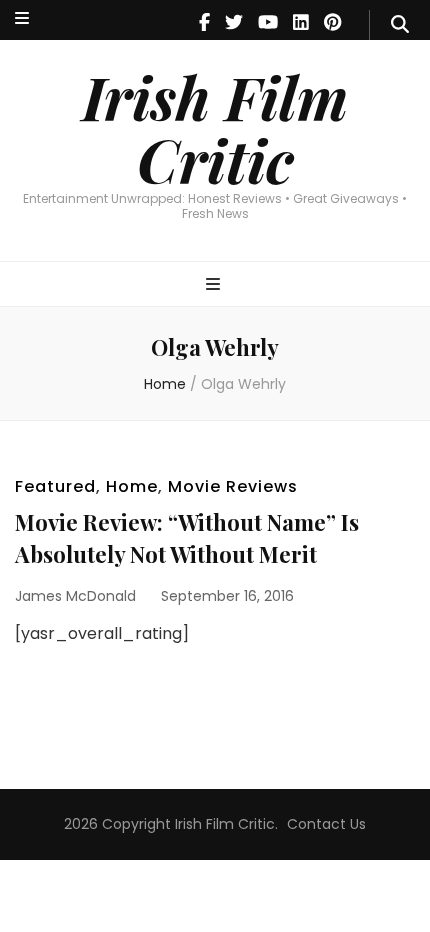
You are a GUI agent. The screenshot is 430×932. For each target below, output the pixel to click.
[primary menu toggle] (215, 285)
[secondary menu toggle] (22, 19)
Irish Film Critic (215, 127)
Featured (55, 486)
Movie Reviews (233, 486)
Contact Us (326, 824)
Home (132, 486)
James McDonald (75, 596)
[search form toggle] (400, 25)
